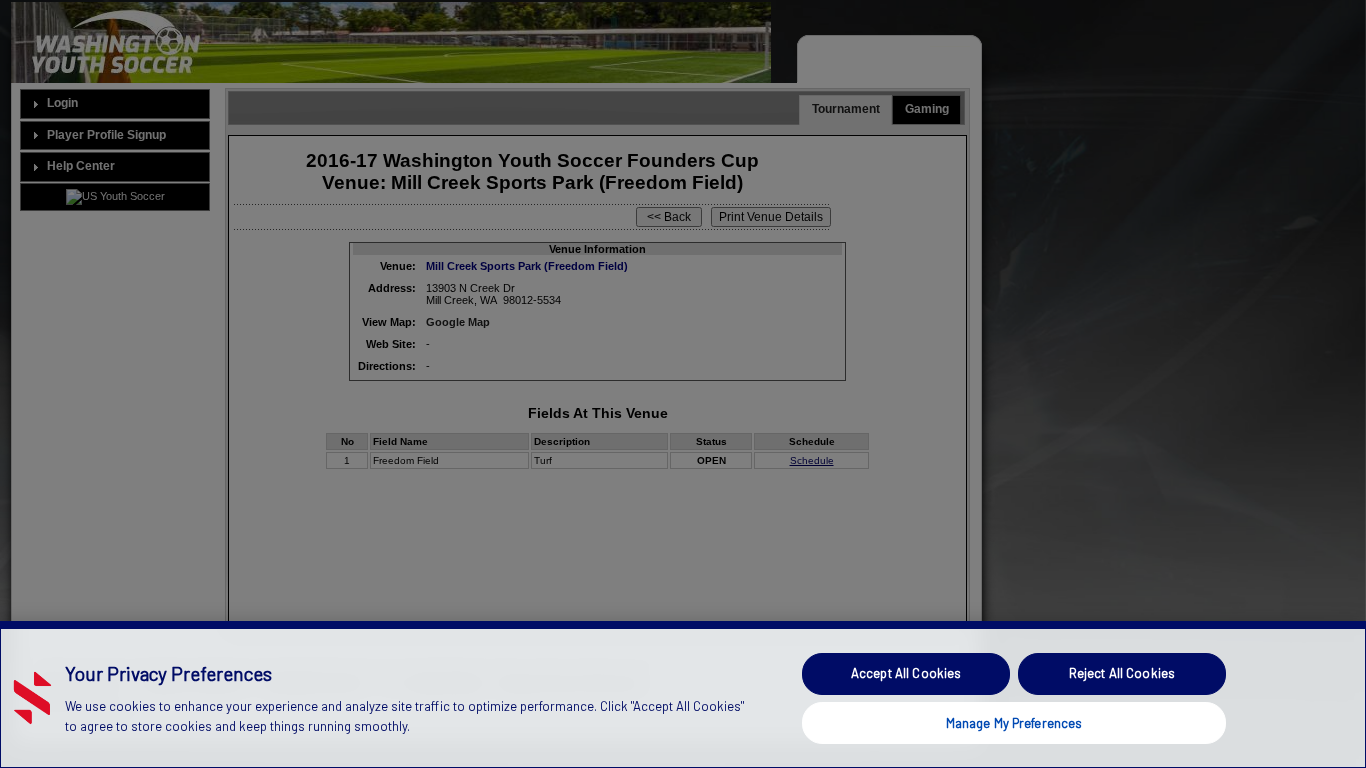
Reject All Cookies (1122, 673)
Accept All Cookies (906, 673)
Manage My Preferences (1014, 722)
